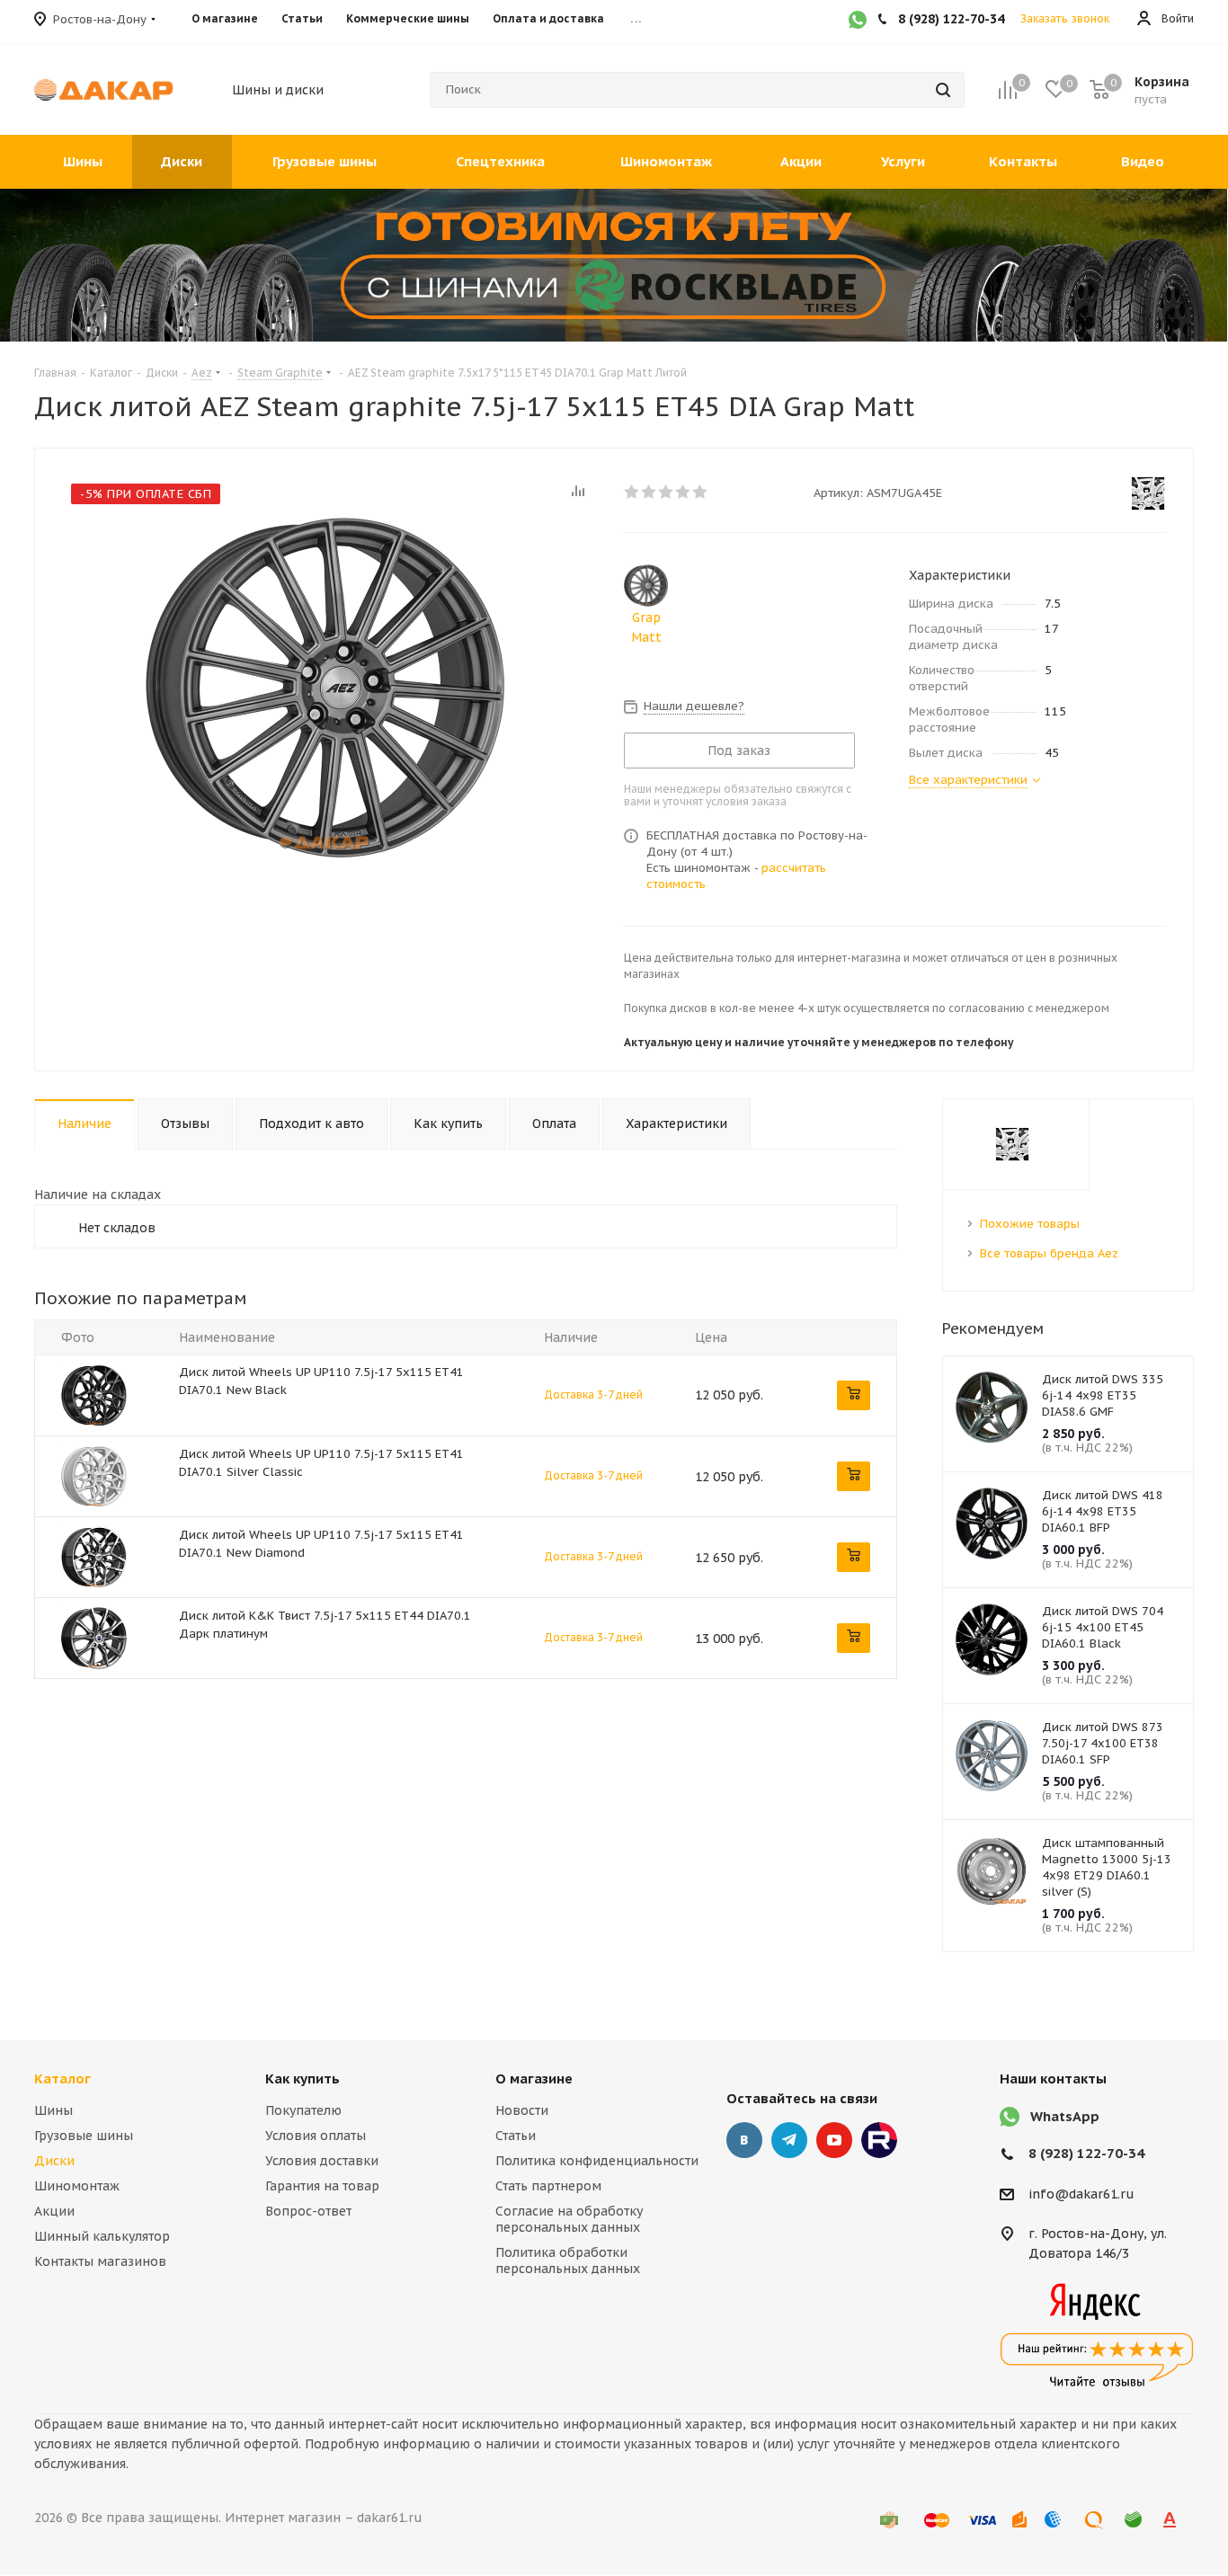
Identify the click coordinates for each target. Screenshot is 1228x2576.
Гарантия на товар (322, 2186)
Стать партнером (548, 2186)
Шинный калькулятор (102, 2236)
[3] (667, 492)
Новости (522, 2110)
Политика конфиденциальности (597, 2161)
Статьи (516, 2136)
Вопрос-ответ (308, 2211)
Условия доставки (322, 2161)
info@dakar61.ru (1081, 2194)
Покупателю (303, 2110)
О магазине (534, 2079)
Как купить (303, 2079)
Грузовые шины (84, 2136)
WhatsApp (1065, 2116)
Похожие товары (1030, 1224)
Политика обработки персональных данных (568, 2261)
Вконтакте (744, 2140)
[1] (632, 492)
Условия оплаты (316, 2136)
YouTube (834, 2140)
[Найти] (943, 90)
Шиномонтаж (77, 2186)
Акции (54, 2211)
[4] (684, 492)
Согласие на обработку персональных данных (569, 2219)
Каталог (62, 2079)
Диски (54, 2161)
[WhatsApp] (858, 22)
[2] (650, 492)
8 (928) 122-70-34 (1086, 2153)
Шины (53, 2110)
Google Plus (879, 2140)
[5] (701, 492)
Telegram (789, 2140)
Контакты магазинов (100, 2261)
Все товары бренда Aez (1049, 1253)
